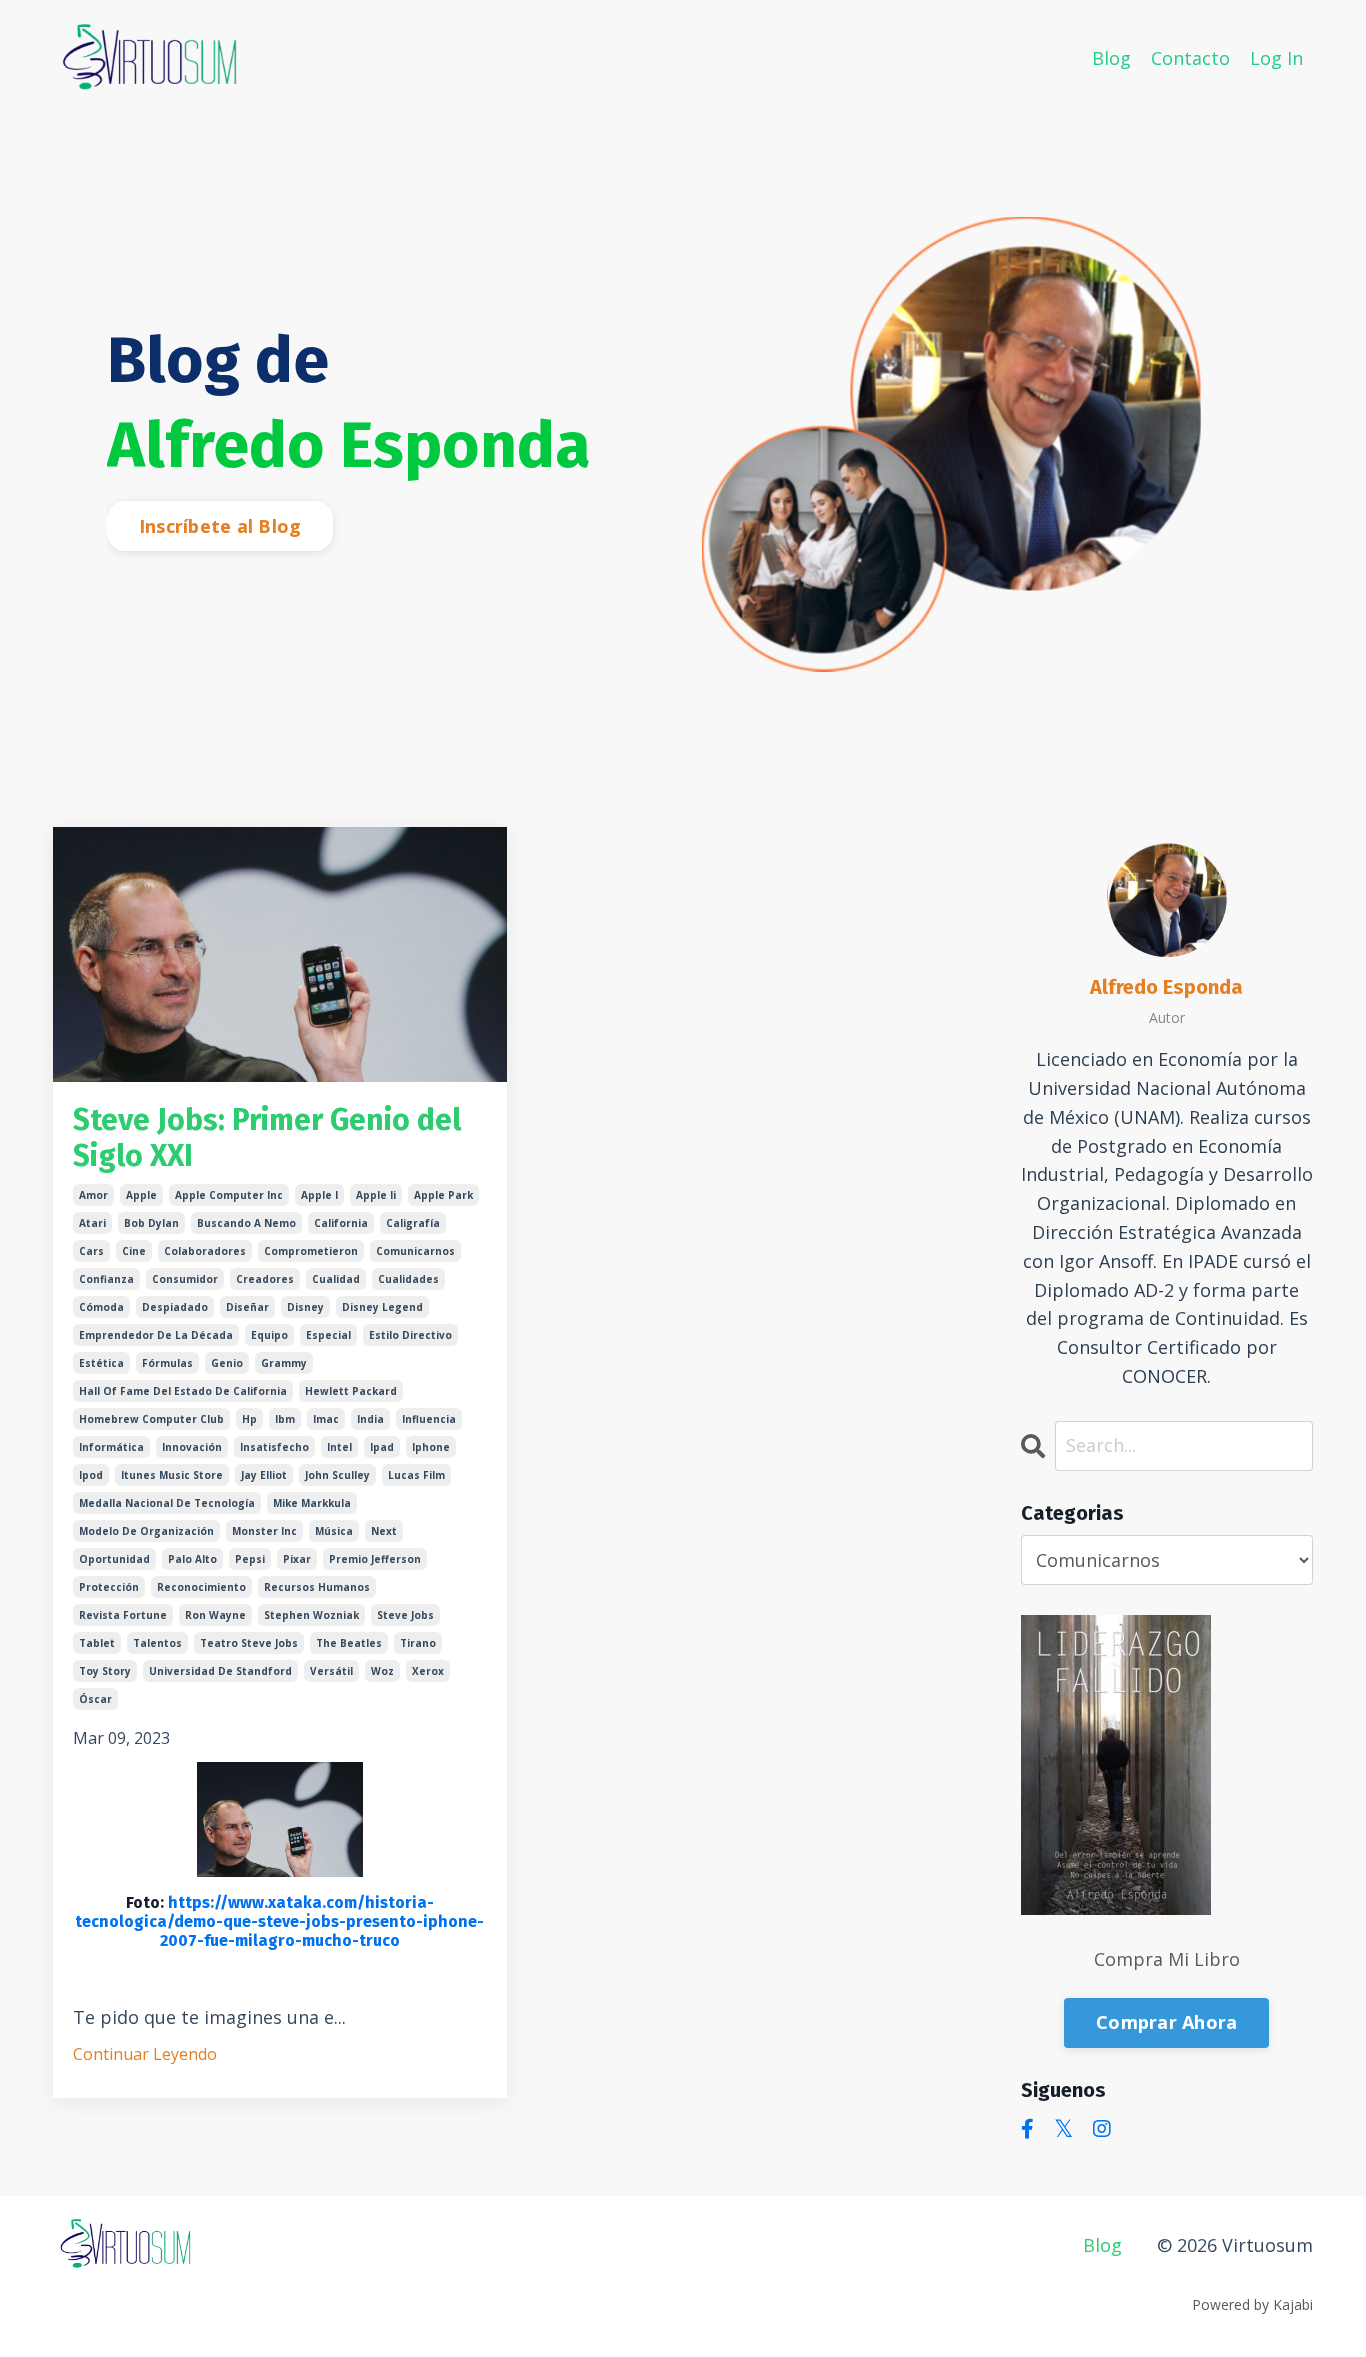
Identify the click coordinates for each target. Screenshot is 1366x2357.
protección (109, 1587)
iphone (431, 1447)
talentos (157, 1643)
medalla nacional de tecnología (167, 1503)
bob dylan (151, 1223)
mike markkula (312, 1503)
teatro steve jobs (249, 1643)
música (334, 1531)
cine (134, 1251)
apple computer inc (229, 1195)
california (341, 1223)
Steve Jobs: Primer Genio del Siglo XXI (267, 1138)
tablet (97, 1643)
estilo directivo (410, 1335)
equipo (269, 1335)
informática (111, 1447)
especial (328, 1335)
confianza (106, 1279)
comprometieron (311, 1251)
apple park (443, 1195)
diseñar (247, 1307)
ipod (91, 1475)
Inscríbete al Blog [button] (220, 526)
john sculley (337, 1475)
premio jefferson (375, 1559)
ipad (382, 1447)
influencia (429, 1419)
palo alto (192, 1559)
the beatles (349, 1643)
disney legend (382, 1307)
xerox (428, 1671)
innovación (192, 1447)
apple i (319, 1195)
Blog (1111, 58)
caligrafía (413, 1223)
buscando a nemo (246, 1223)
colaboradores (205, 1251)
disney (305, 1307)
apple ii (376, 1195)
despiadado (175, 1307)
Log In (1276, 58)
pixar (297, 1559)
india (370, 1419)
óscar (95, 1699)
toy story (105, 1671)
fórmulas (167, 1363)
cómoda (101, 1307)
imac (326, 1419)
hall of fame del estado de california (183, 1391)
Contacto (1190, 58)
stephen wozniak (311, 1615)
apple (141, 1195)
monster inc (264, 1531)
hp (249, 1419)
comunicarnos (415, 1251)
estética (101, 1363)
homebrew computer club (151, 1419)
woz (382, 1671)
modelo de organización (146, 1531)
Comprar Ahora (1166, 2022)
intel (339, 1447)
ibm (285, 1419)
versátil (331, 1671)
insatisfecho (274, 1447)
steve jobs (405, 1615)
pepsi (250, 1559)
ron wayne (215, 1615)
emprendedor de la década (156, 1335)
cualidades (408, 1279)
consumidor (185, 1279)
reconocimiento (201, 1587)
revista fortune (123, 1615)
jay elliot (264, 1475)
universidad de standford (220, 1671)
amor (93, 1195)
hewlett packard (351, 1391)
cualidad (336, 1279)
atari (92, 1223)
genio (227, 1363)
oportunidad (114, 1559)
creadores (265, 1279)
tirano (418, 1643)
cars (91, 1251)
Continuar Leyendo (145, 2054)
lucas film (416, 1475)
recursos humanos (317, 1587)
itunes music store (172, 1475)
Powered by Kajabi (1252, 2304)
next (384, 1531)
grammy (284, 1363)
